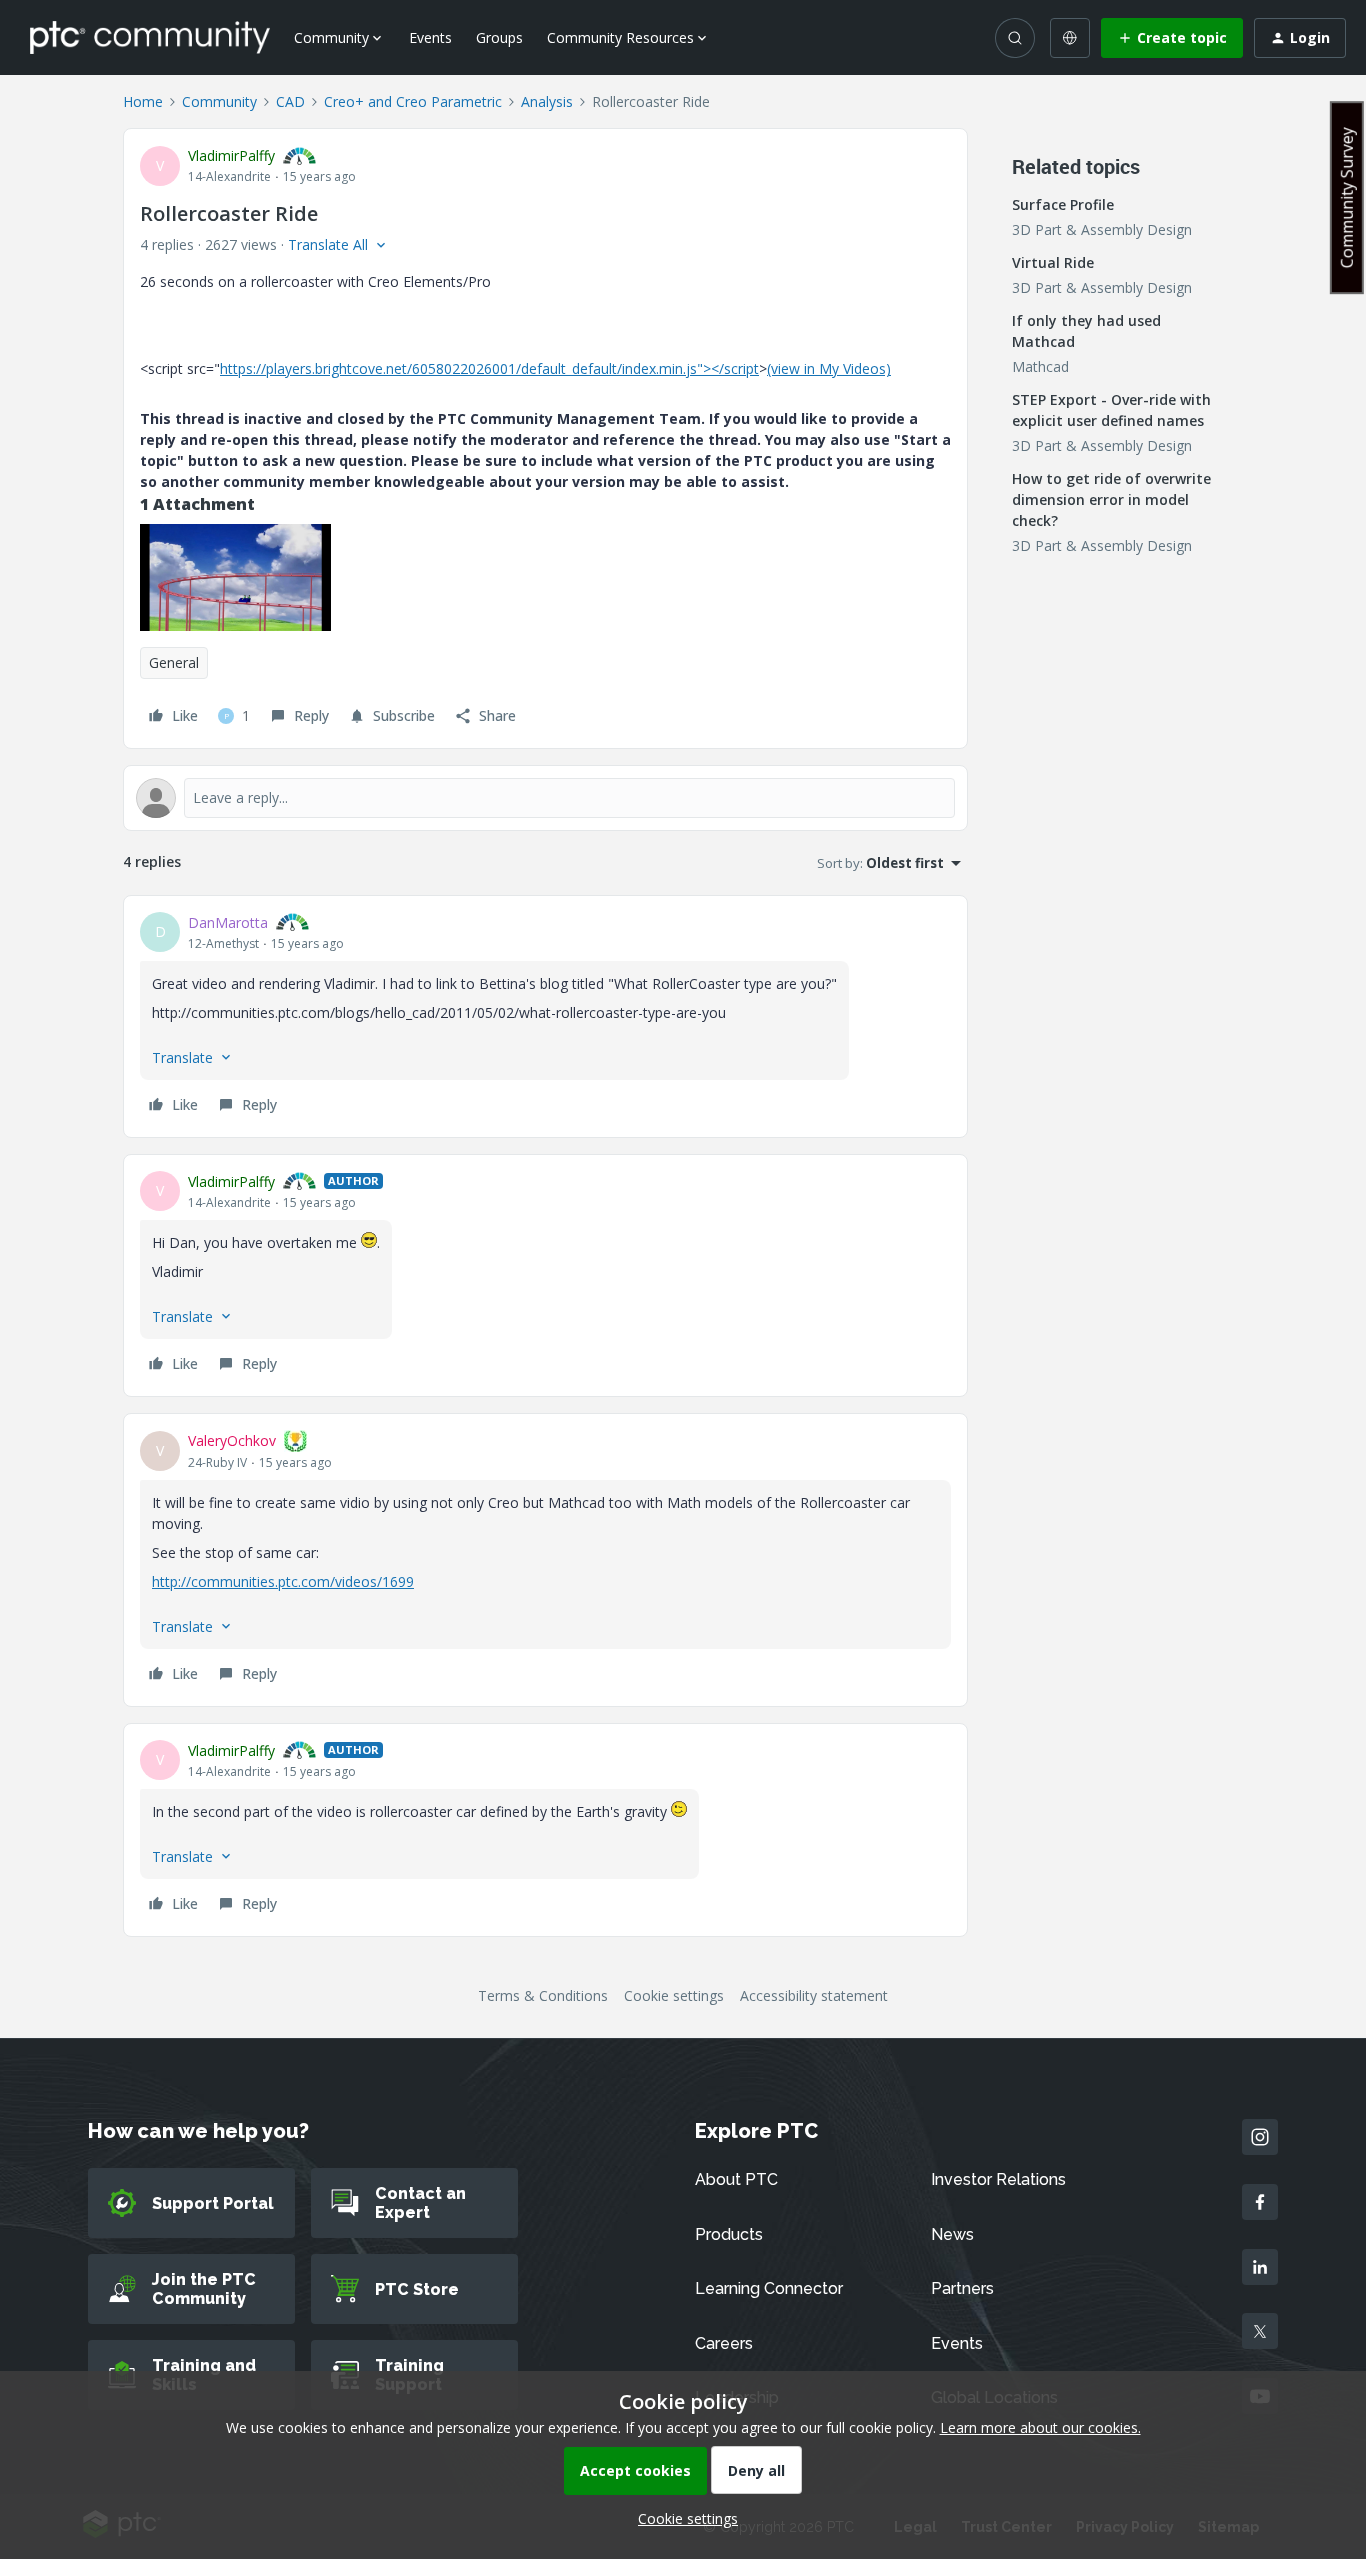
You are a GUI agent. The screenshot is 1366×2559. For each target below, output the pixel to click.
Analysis (547, 101)
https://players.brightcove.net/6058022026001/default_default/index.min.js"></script (489, 368)
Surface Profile (1063, 204)
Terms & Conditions (543, 1995)
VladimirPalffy (231, 155)
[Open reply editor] (545, 798)
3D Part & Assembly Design (1102, 229)
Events (430, 37)
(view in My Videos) (829, 368)
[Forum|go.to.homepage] (150, 37)
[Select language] (1070, 38)
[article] (545, 1016)
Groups (499, 37)
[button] (1172, 38)
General (174, 662)
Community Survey (1347, 197)
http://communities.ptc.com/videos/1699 (283, 1581)
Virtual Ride (1053, 262)
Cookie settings (674, 1995)
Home (143, 101)
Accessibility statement (814, 1995)
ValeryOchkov (232, 1440)
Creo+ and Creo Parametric (413, 101)
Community (219, 101)
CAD (290, 101)
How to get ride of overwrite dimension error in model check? (1111, 499)
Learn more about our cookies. (1040, 2427)
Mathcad (1040, 366)
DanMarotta (228, 922)
